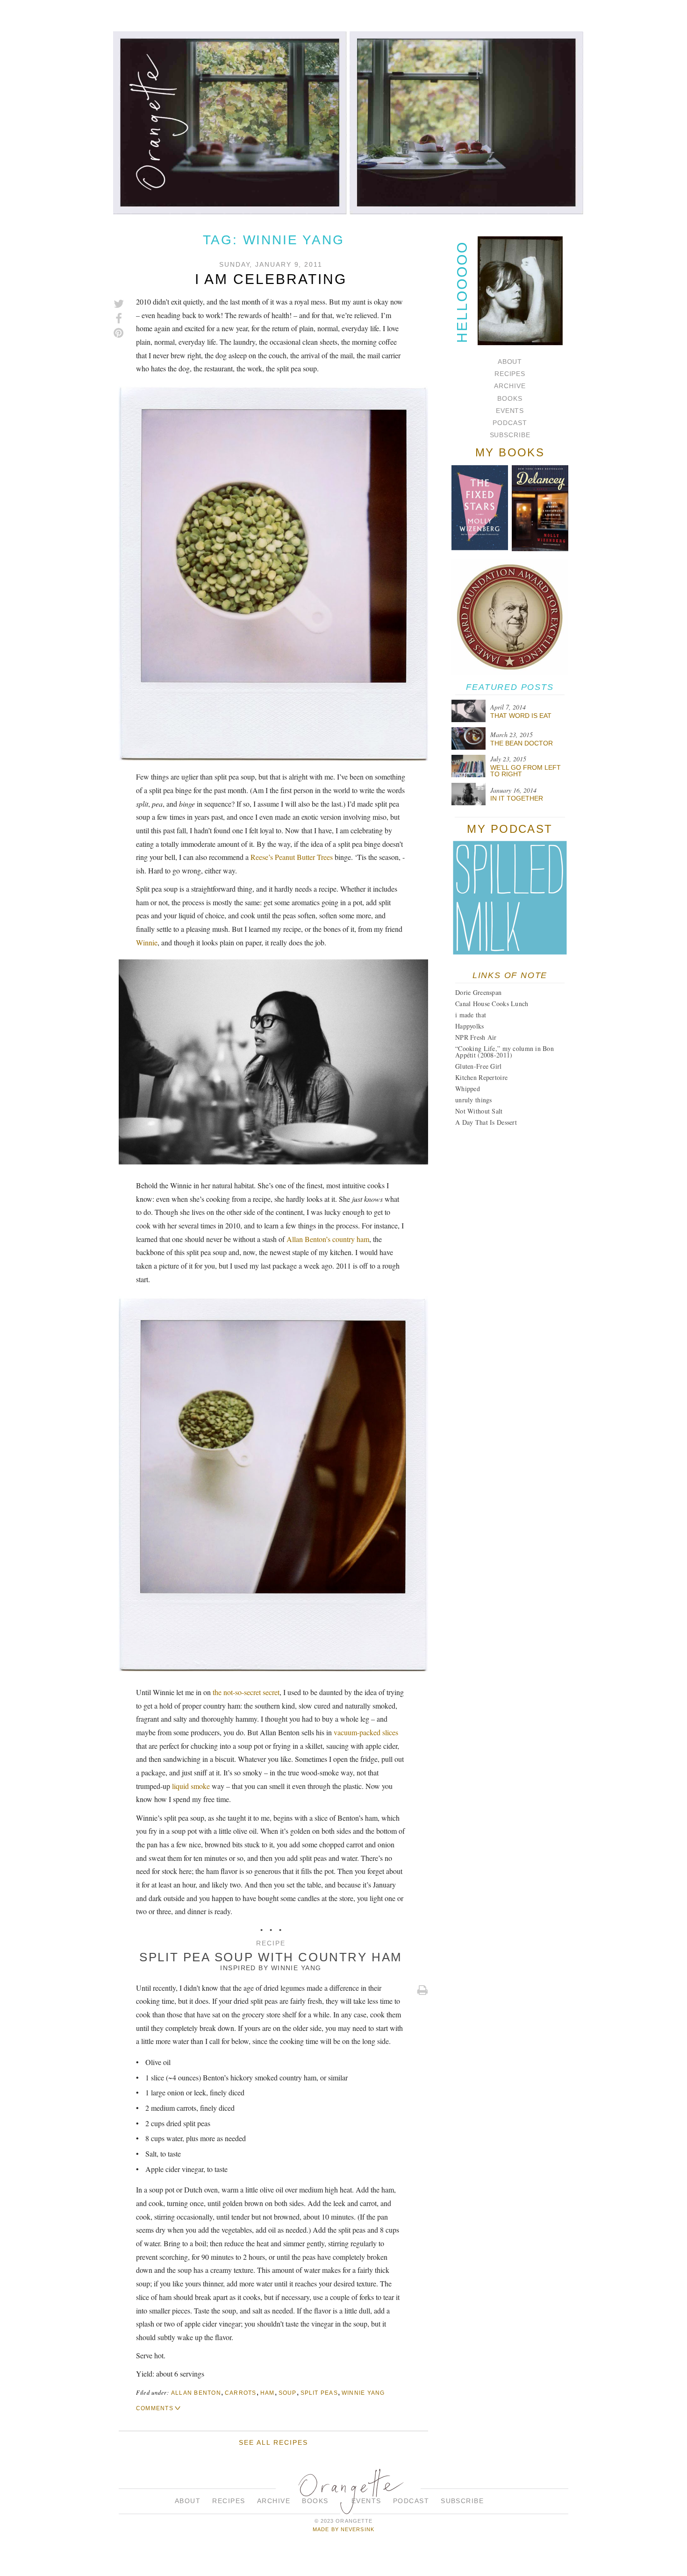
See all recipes (273, 2442)
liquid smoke (191, 1786)
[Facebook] (119, 319)
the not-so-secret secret (246, 1692)
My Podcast (510, 829)
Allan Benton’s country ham (328, 1239)
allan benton (196, 2393)
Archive (510, 386)
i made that (471, 1015)
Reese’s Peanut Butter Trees (292, 857)
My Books (510, 452)
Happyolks (470, 1026)
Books (510, 398)
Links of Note (510, 975)
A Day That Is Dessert (486, 1122)
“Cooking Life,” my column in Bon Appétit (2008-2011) (505, 1052)
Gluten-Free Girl (478, 1066)
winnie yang (363, 2393)
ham (268, 2393)
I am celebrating (271, 279)
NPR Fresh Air (476, 1037)
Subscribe (510, 435)
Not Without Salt (479, 1111)
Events (510, 411)
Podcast (510, 423)
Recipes (510, 374)
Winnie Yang (296, 1968)
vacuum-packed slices (366, 1732)
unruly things (474, 1100)
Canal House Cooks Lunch (492, 1004)
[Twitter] (119, 304)
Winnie (147, 942)
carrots (241, 2393)
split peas (319, 2393)
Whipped (468, 1089)
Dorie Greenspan (478, 992)
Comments (155, 2408)
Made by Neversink (343, 2529)
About (510, 362)
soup (288, 2393)
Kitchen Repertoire (481, 1077)
